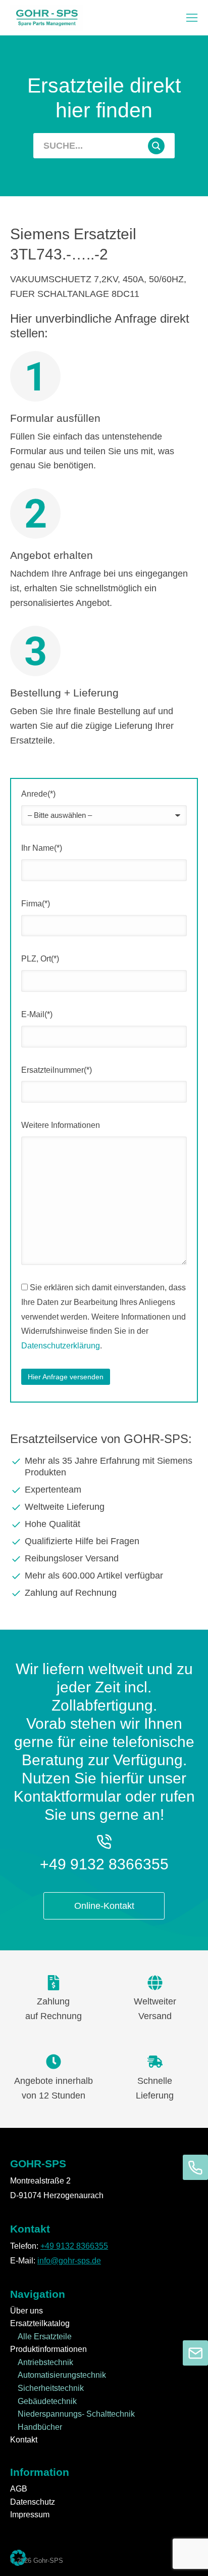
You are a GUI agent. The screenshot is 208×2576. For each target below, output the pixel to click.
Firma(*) (36, 904)
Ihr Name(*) (42, 848)
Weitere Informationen (61, 1125)
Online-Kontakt (104, 1906)
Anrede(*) (38, 794)
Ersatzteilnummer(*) (57, 1070)
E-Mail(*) (37, 1014)
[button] (192, 18)
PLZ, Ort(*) (40, 959)
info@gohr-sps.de (69, 2261)
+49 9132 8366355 (104, 1864)
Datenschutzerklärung (61, 1346)
